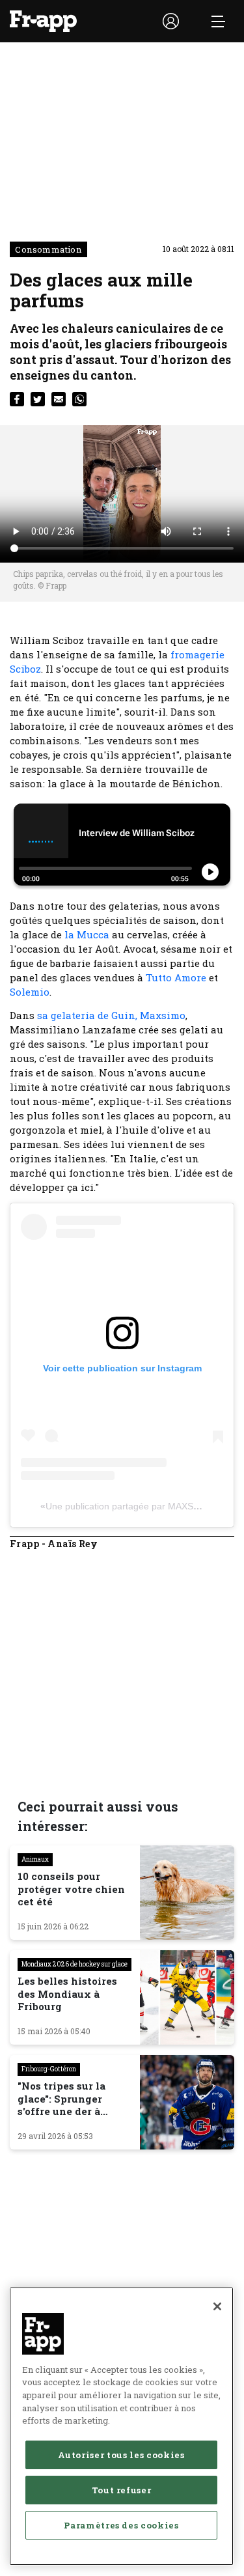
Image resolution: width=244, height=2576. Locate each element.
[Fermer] (217, 2306)
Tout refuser (122, 2490)
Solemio (30, 992)
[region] (121, 2426)
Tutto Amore (176, 977)
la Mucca (87, 934)
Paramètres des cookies (121, 2525)
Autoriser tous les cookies (121, 2455)
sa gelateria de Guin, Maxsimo (111, 1015)
